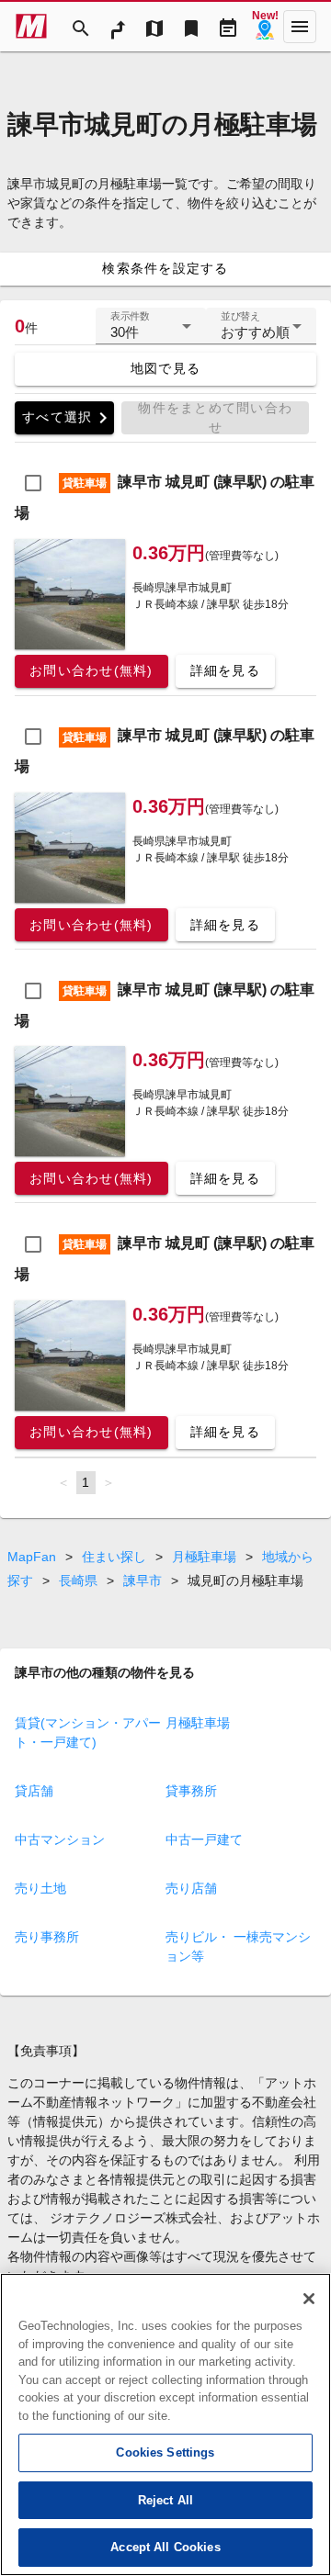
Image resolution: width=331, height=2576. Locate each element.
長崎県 (78, 1580)
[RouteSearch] (118, 27)
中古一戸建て (204, 1839)
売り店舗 (191, 1888)
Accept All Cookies (165, 2547)
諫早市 (143, 1580)
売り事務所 (47, 1937)
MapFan (32, 1557)
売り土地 (40, 1888)
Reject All (165, 2500)
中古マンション (60, 1839)
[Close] (309, 2299)
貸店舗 (34, 1791)
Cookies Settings (165, 2452)
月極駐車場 (204, 1557)
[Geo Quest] (265, 27)
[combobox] (151, 333)
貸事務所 (191, 1791)
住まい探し (114, 1557)
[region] (165, 2424)
